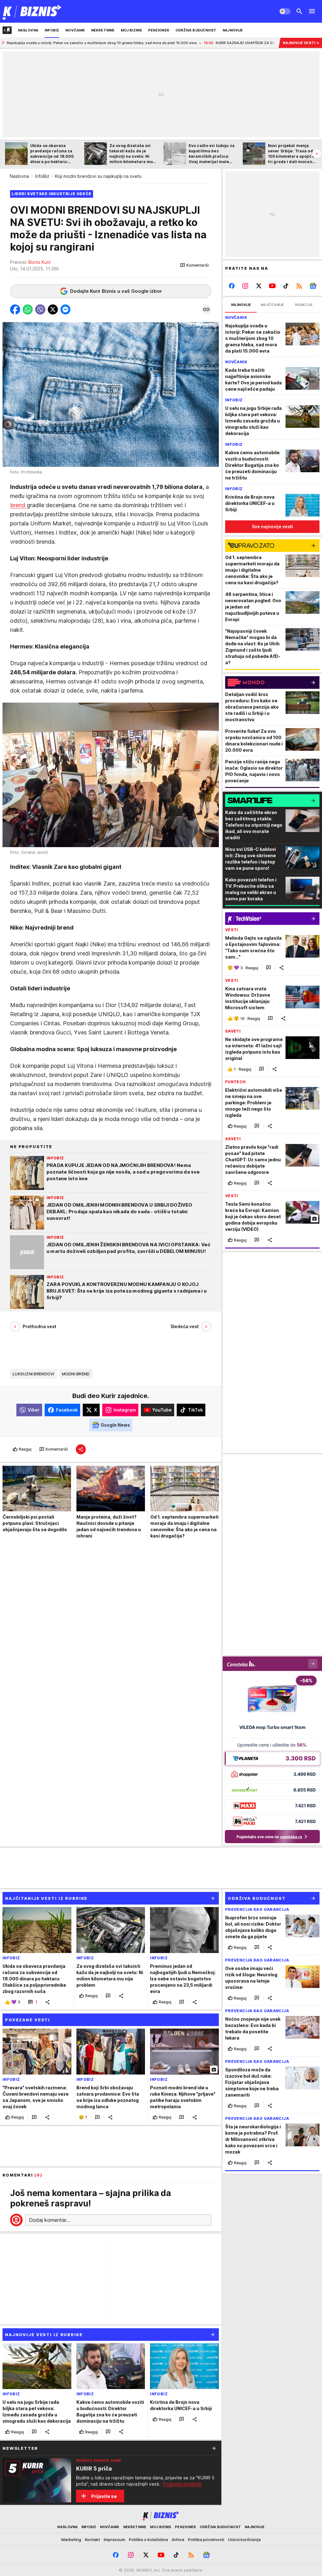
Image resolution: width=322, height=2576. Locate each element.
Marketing (71, 2539)
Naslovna (19, 176)
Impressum (114, 2539)
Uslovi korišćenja (244, 2539)
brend (18, 505)
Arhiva (178, 2539)
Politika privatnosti (206, 2539)
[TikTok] (286, 286)
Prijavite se (104, 2496)
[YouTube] (272, 286)
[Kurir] (32, 11)
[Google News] (313, 286)
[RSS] (299, 286)
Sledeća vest (185, 1326)
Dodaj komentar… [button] (49, 2220)
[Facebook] (232, 286)
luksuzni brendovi (33, 1374)
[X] (259, 286)
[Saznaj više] (214, 2448)
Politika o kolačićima (148, 2539)
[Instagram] (245, 286)
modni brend (76, 1374)
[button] (194, 265)
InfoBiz (42, 176)
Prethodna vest (39, 1326)
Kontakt (92, 2539)
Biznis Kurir (40, 262)
